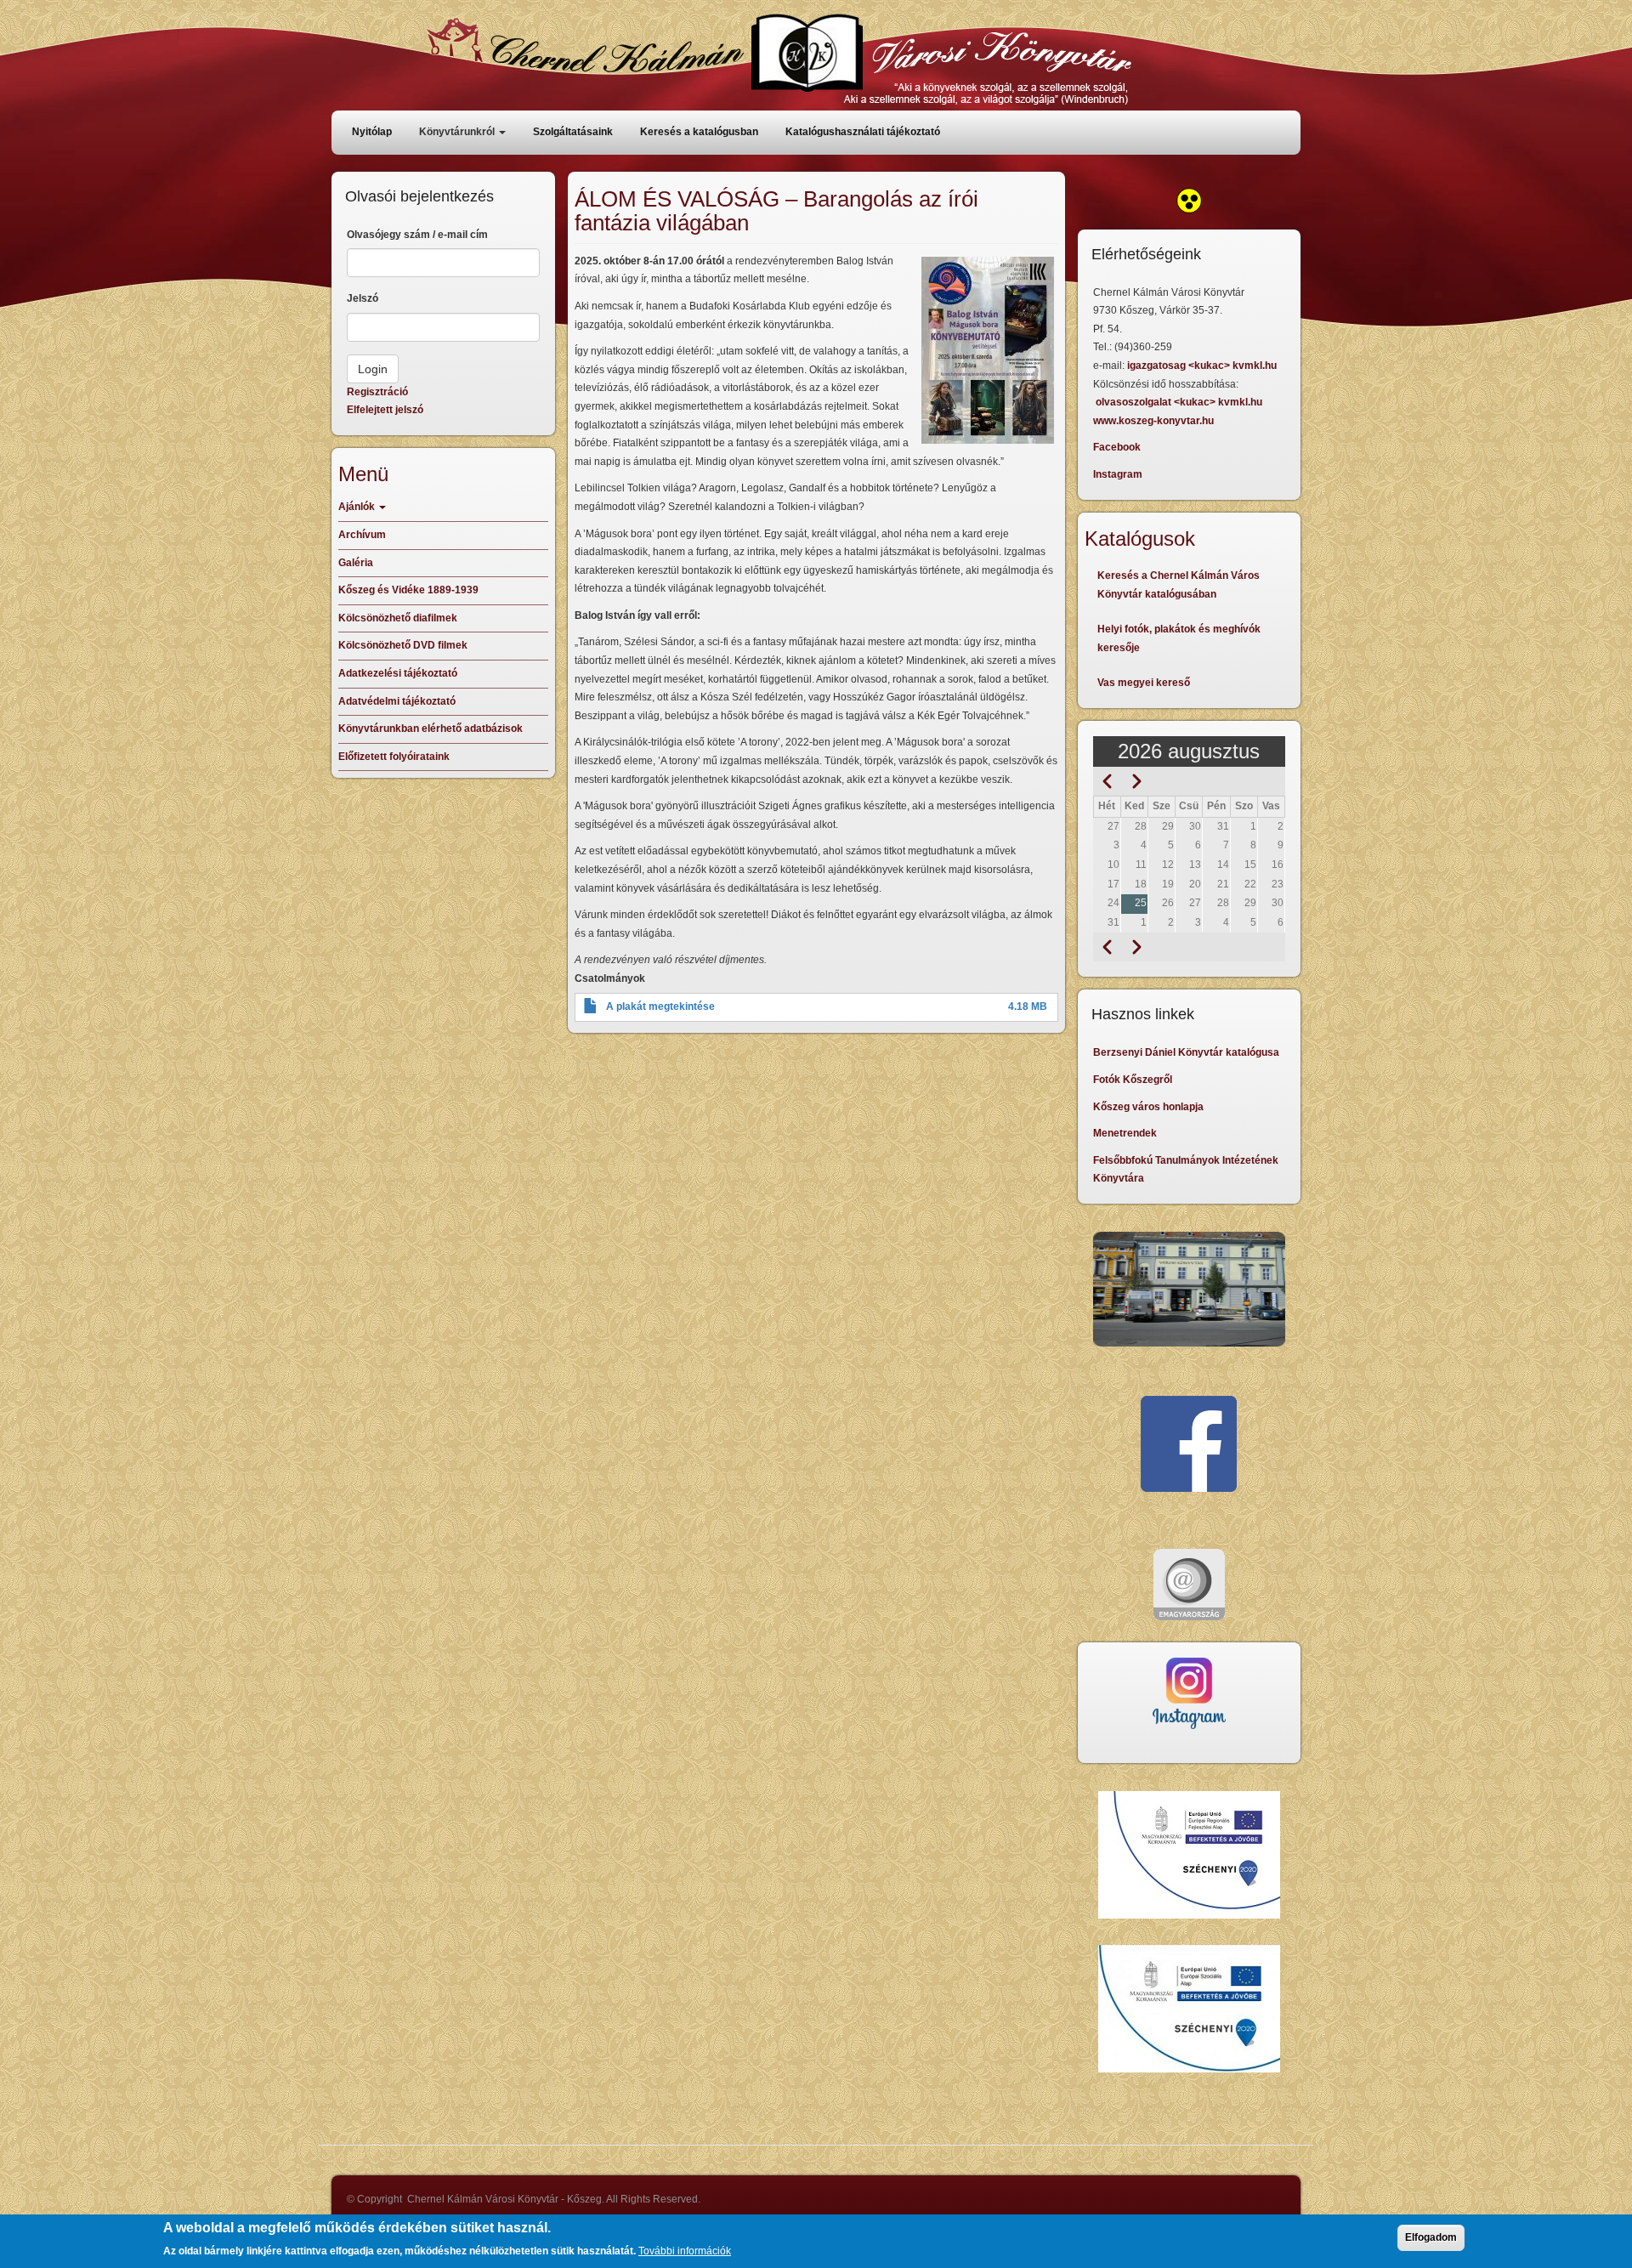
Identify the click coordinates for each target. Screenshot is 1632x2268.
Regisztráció (377, 392)
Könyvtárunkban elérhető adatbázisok (431, 729)
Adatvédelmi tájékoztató (397, 701)
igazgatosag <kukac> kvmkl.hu (1203, 366)
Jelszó (363, 298)
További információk (685, 2250)
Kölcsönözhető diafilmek (398, 618)
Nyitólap (372, 132)
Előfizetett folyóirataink (394, 757)
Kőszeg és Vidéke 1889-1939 (408, 590)
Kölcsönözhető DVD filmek (403, 645)
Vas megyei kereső (1144, 683)
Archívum (362, 535)
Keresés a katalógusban (699, 132)
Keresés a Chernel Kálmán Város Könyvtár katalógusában (1179, 585)
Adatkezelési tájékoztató (398, 673)
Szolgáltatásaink (573, 132)
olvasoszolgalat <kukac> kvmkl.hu (1180, 402)
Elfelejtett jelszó (385, 410)
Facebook (1117, 447)
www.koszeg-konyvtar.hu (1153, 421)
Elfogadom (1431, 2237)
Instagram (1118, 474)
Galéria (356, 563)
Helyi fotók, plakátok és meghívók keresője (1179, 638)
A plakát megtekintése (660, 1006)
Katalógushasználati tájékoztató (863, 132)
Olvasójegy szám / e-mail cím (417, 235)
